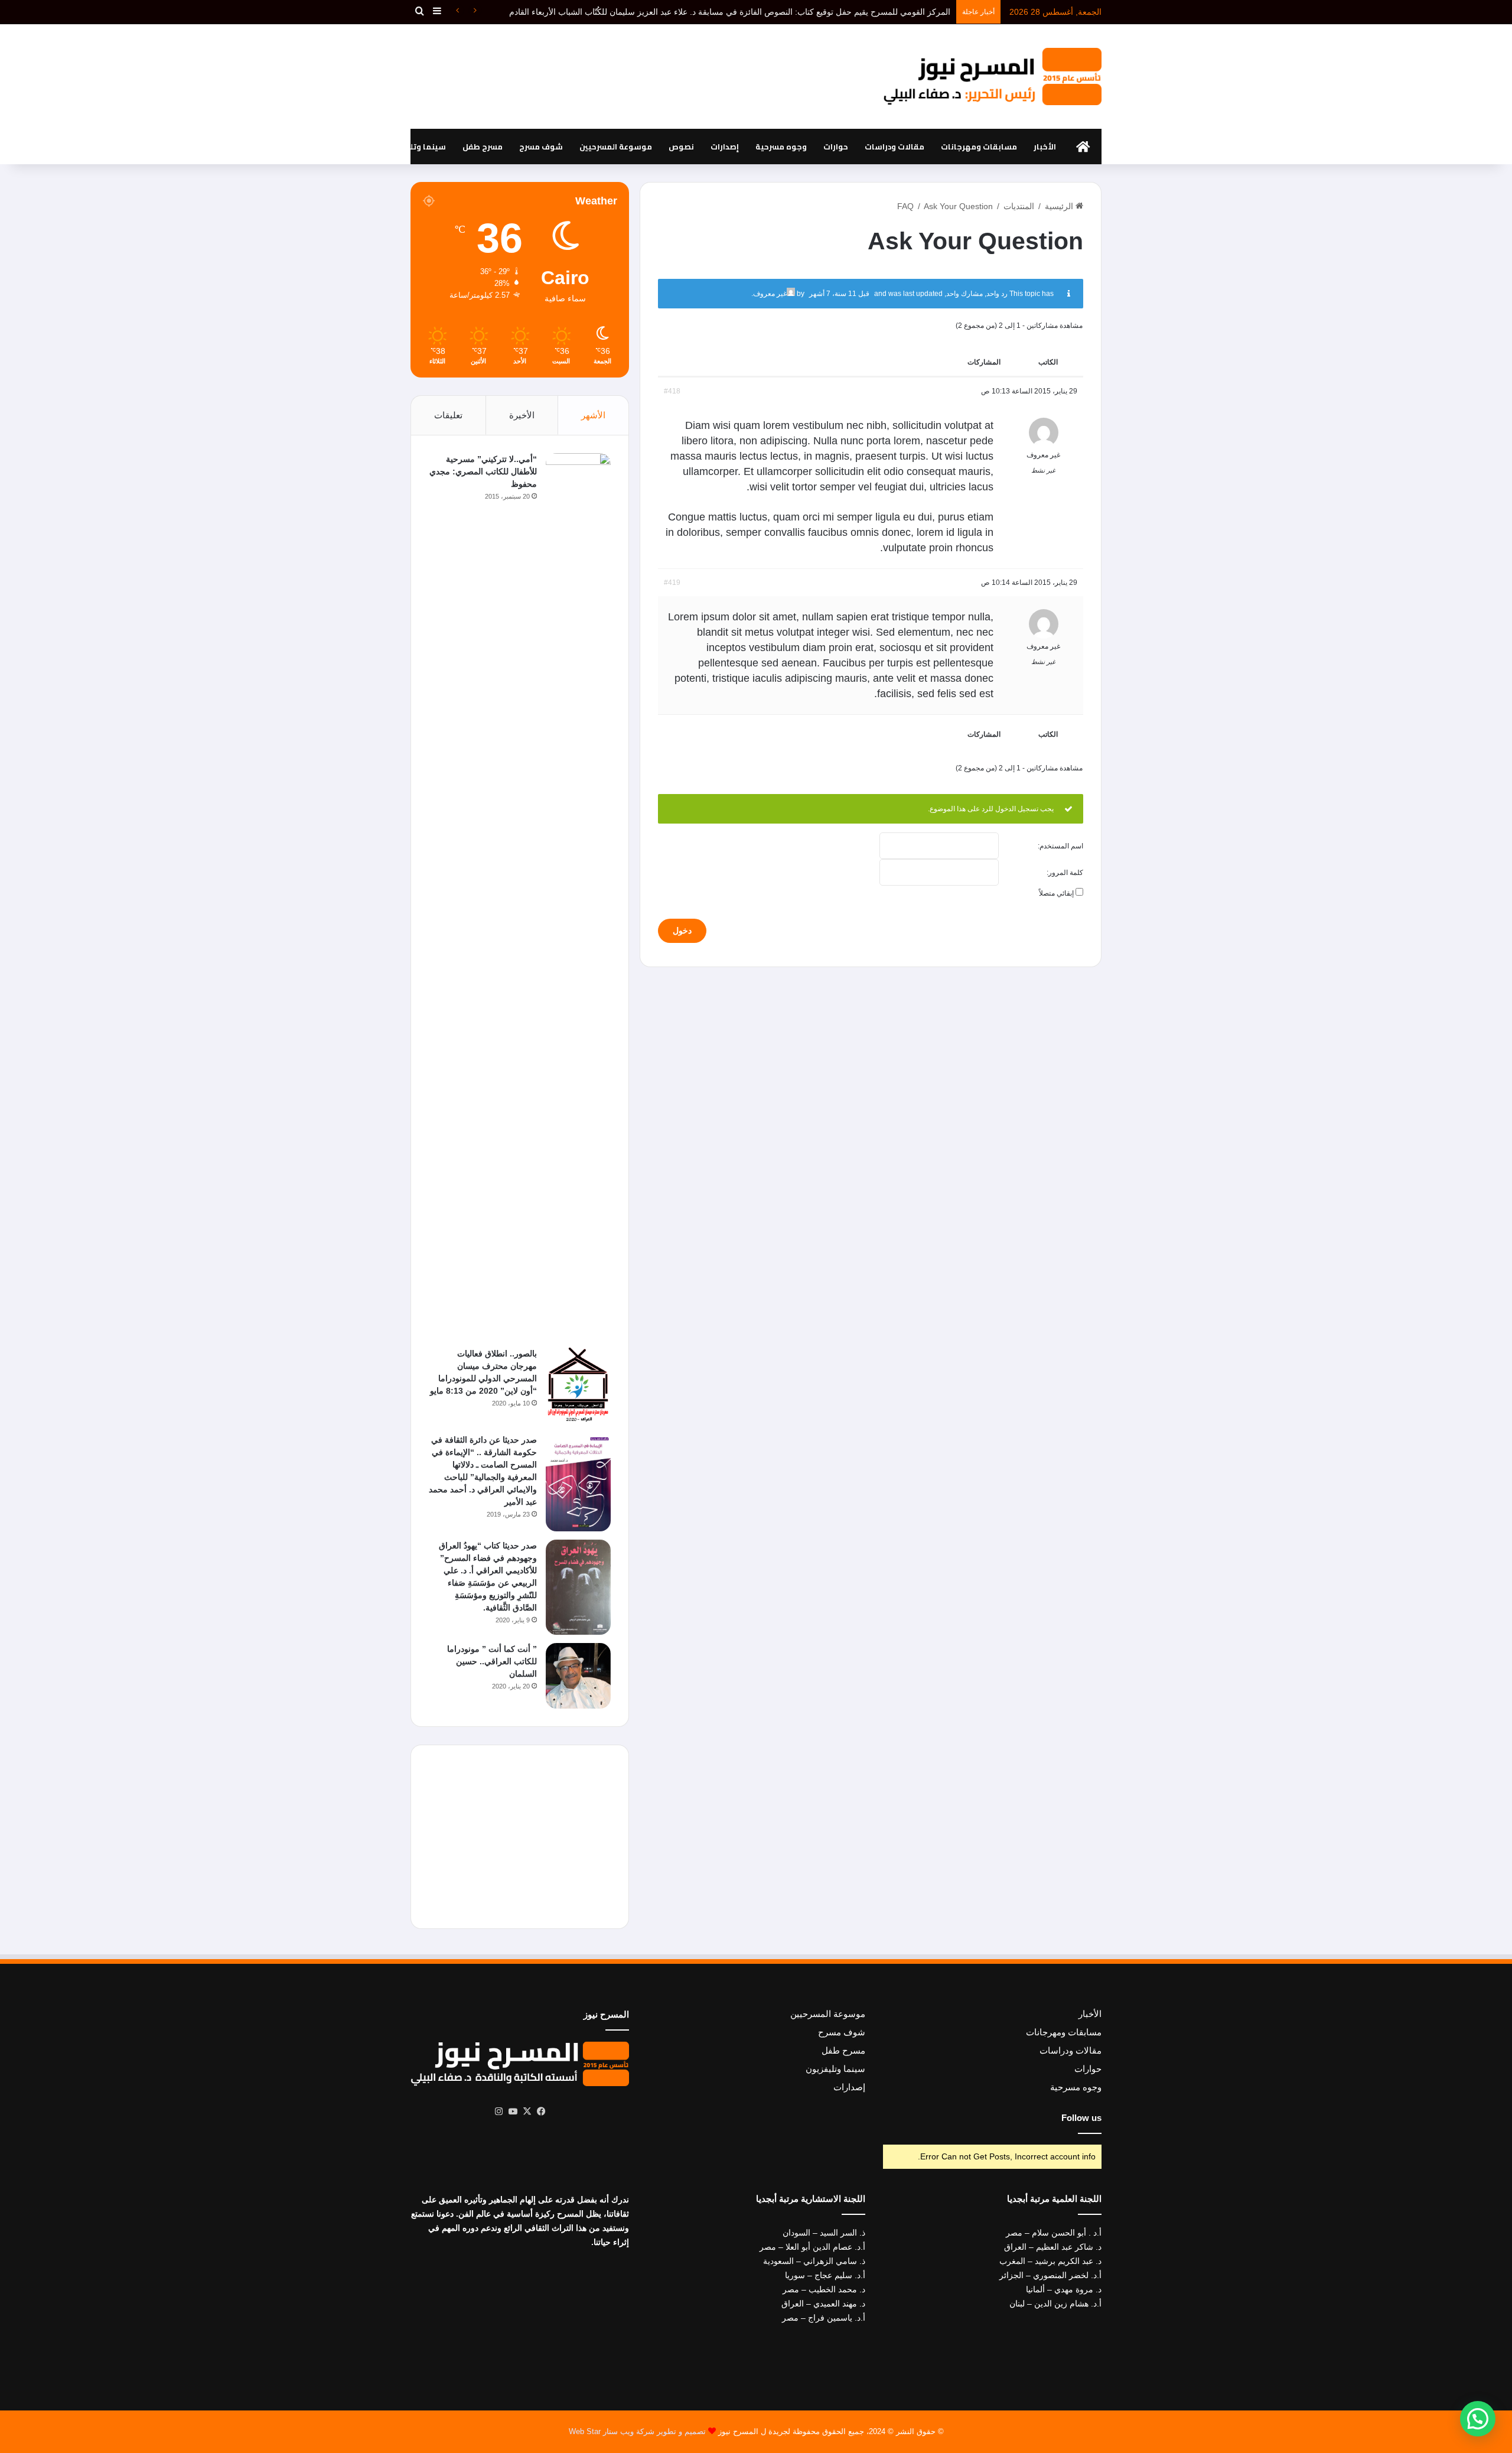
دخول (682, 931)
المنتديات (1019, 206)
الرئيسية (1060, 206)
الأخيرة (522, 415)
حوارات (836, 147)
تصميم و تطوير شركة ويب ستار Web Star (637, 2431)
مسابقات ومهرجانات (979, 147)
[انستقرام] (498, 2112)
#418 (672, 391)
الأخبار (1045, 147)
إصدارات (725, 147)
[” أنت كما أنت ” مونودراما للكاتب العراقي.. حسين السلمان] (578, 1676)
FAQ (905, 206)
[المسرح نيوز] (992, 77)
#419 (672, 583)
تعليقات (448, 415)
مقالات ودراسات (895, 147)
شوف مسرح (541, 147)
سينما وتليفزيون (415, 147)
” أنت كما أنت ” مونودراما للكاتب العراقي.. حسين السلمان (492, 1661)
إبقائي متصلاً (1056, 893)
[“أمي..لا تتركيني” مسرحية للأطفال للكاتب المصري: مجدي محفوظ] (578, 896)
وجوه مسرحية (781, 147)
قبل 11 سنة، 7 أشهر (839, 294)
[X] (527, 2112)
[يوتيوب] (513, 2112)
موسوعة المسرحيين (616, 147)
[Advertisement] (638, 72)
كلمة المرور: (1065, 873)
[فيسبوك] (541, 2112)
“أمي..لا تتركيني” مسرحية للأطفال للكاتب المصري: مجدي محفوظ (483, 471)
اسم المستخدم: (1060, 846)
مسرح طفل (483, 147)
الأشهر (593, 415)
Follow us (1081, 2118)
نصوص (681, 147)
